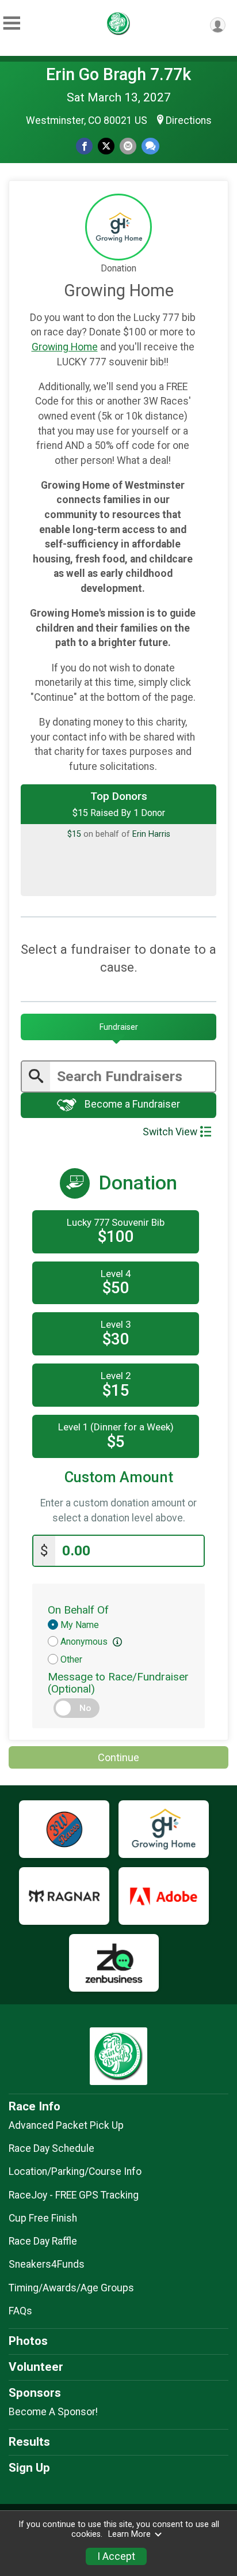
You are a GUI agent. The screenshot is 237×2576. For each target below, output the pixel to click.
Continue (118, 1757)
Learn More (129, 2534)
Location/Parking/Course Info (75, 2171)
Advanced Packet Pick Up (66, 2125)
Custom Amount (119, 1477)
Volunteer (36, 2367)
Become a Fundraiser (131, 1105)
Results (29, 2442)
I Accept (116, 2556)
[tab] (118, 1027)
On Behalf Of (78, 1610)
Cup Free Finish (43, 2218)
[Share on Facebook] (84, 146)
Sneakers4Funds (47, 2264)
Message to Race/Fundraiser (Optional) (118, 1683)
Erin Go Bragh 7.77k (118, 74)
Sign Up (29, 2468)
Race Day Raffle (43, 2241)
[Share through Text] (150, 146)
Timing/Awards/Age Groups (71, 2288)
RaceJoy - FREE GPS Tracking (74, 2195)
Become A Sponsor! (53, 2412)
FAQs (20, 2311)
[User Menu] (218, 25)
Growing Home (65, 347)
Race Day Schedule (51, 2148)
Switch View (170, 1132)
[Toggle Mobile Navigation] (12, 23)
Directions (189, 120)
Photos (28, 2341)
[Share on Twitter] (106, 146)
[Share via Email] (128, 146)
